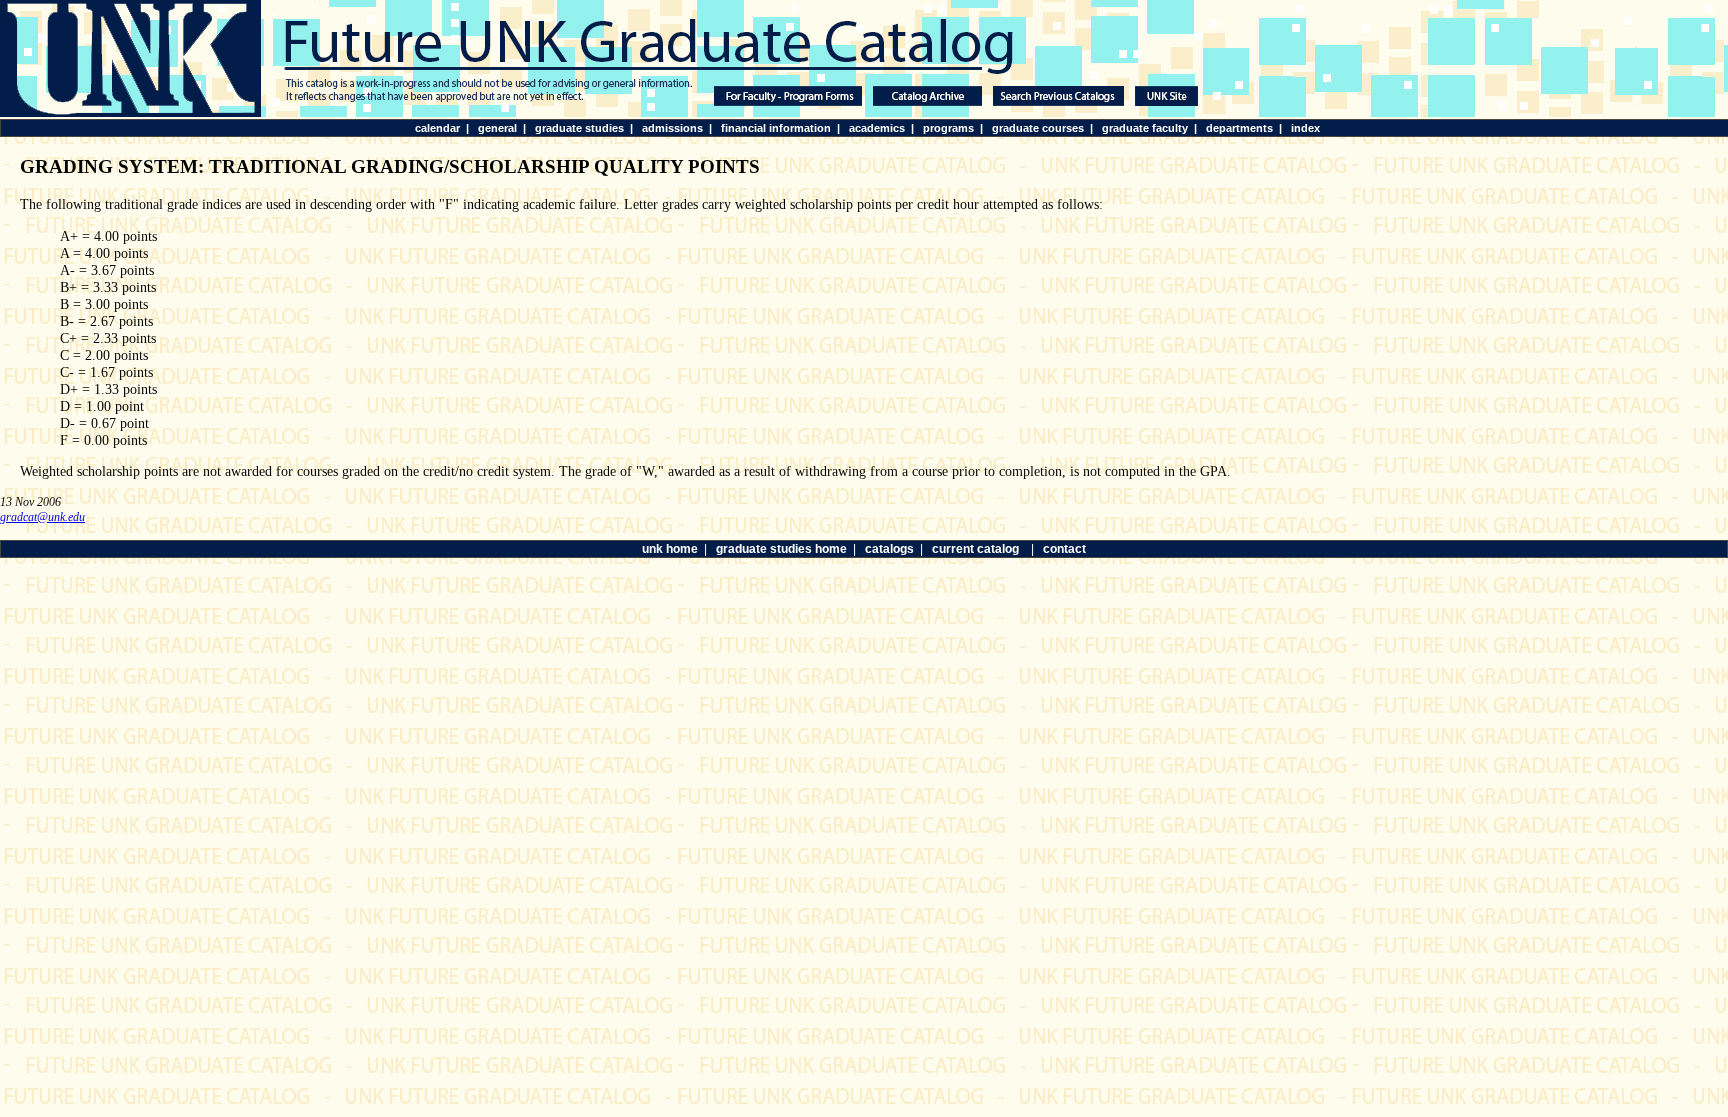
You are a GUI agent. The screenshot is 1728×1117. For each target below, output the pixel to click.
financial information (776, 128)
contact (1064, 549)
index (1305, 128)
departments (1239, 128)
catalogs (889, 549)
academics (877, 128)
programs (948, 128)
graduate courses (1038, 128)
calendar (437, 128)
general (497, 128)
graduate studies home (781, 549)
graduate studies (579, 128)
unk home (670, 549)
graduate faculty (1145, 128)
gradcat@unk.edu (42, 517)
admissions (672, 128)
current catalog (975, 549)
